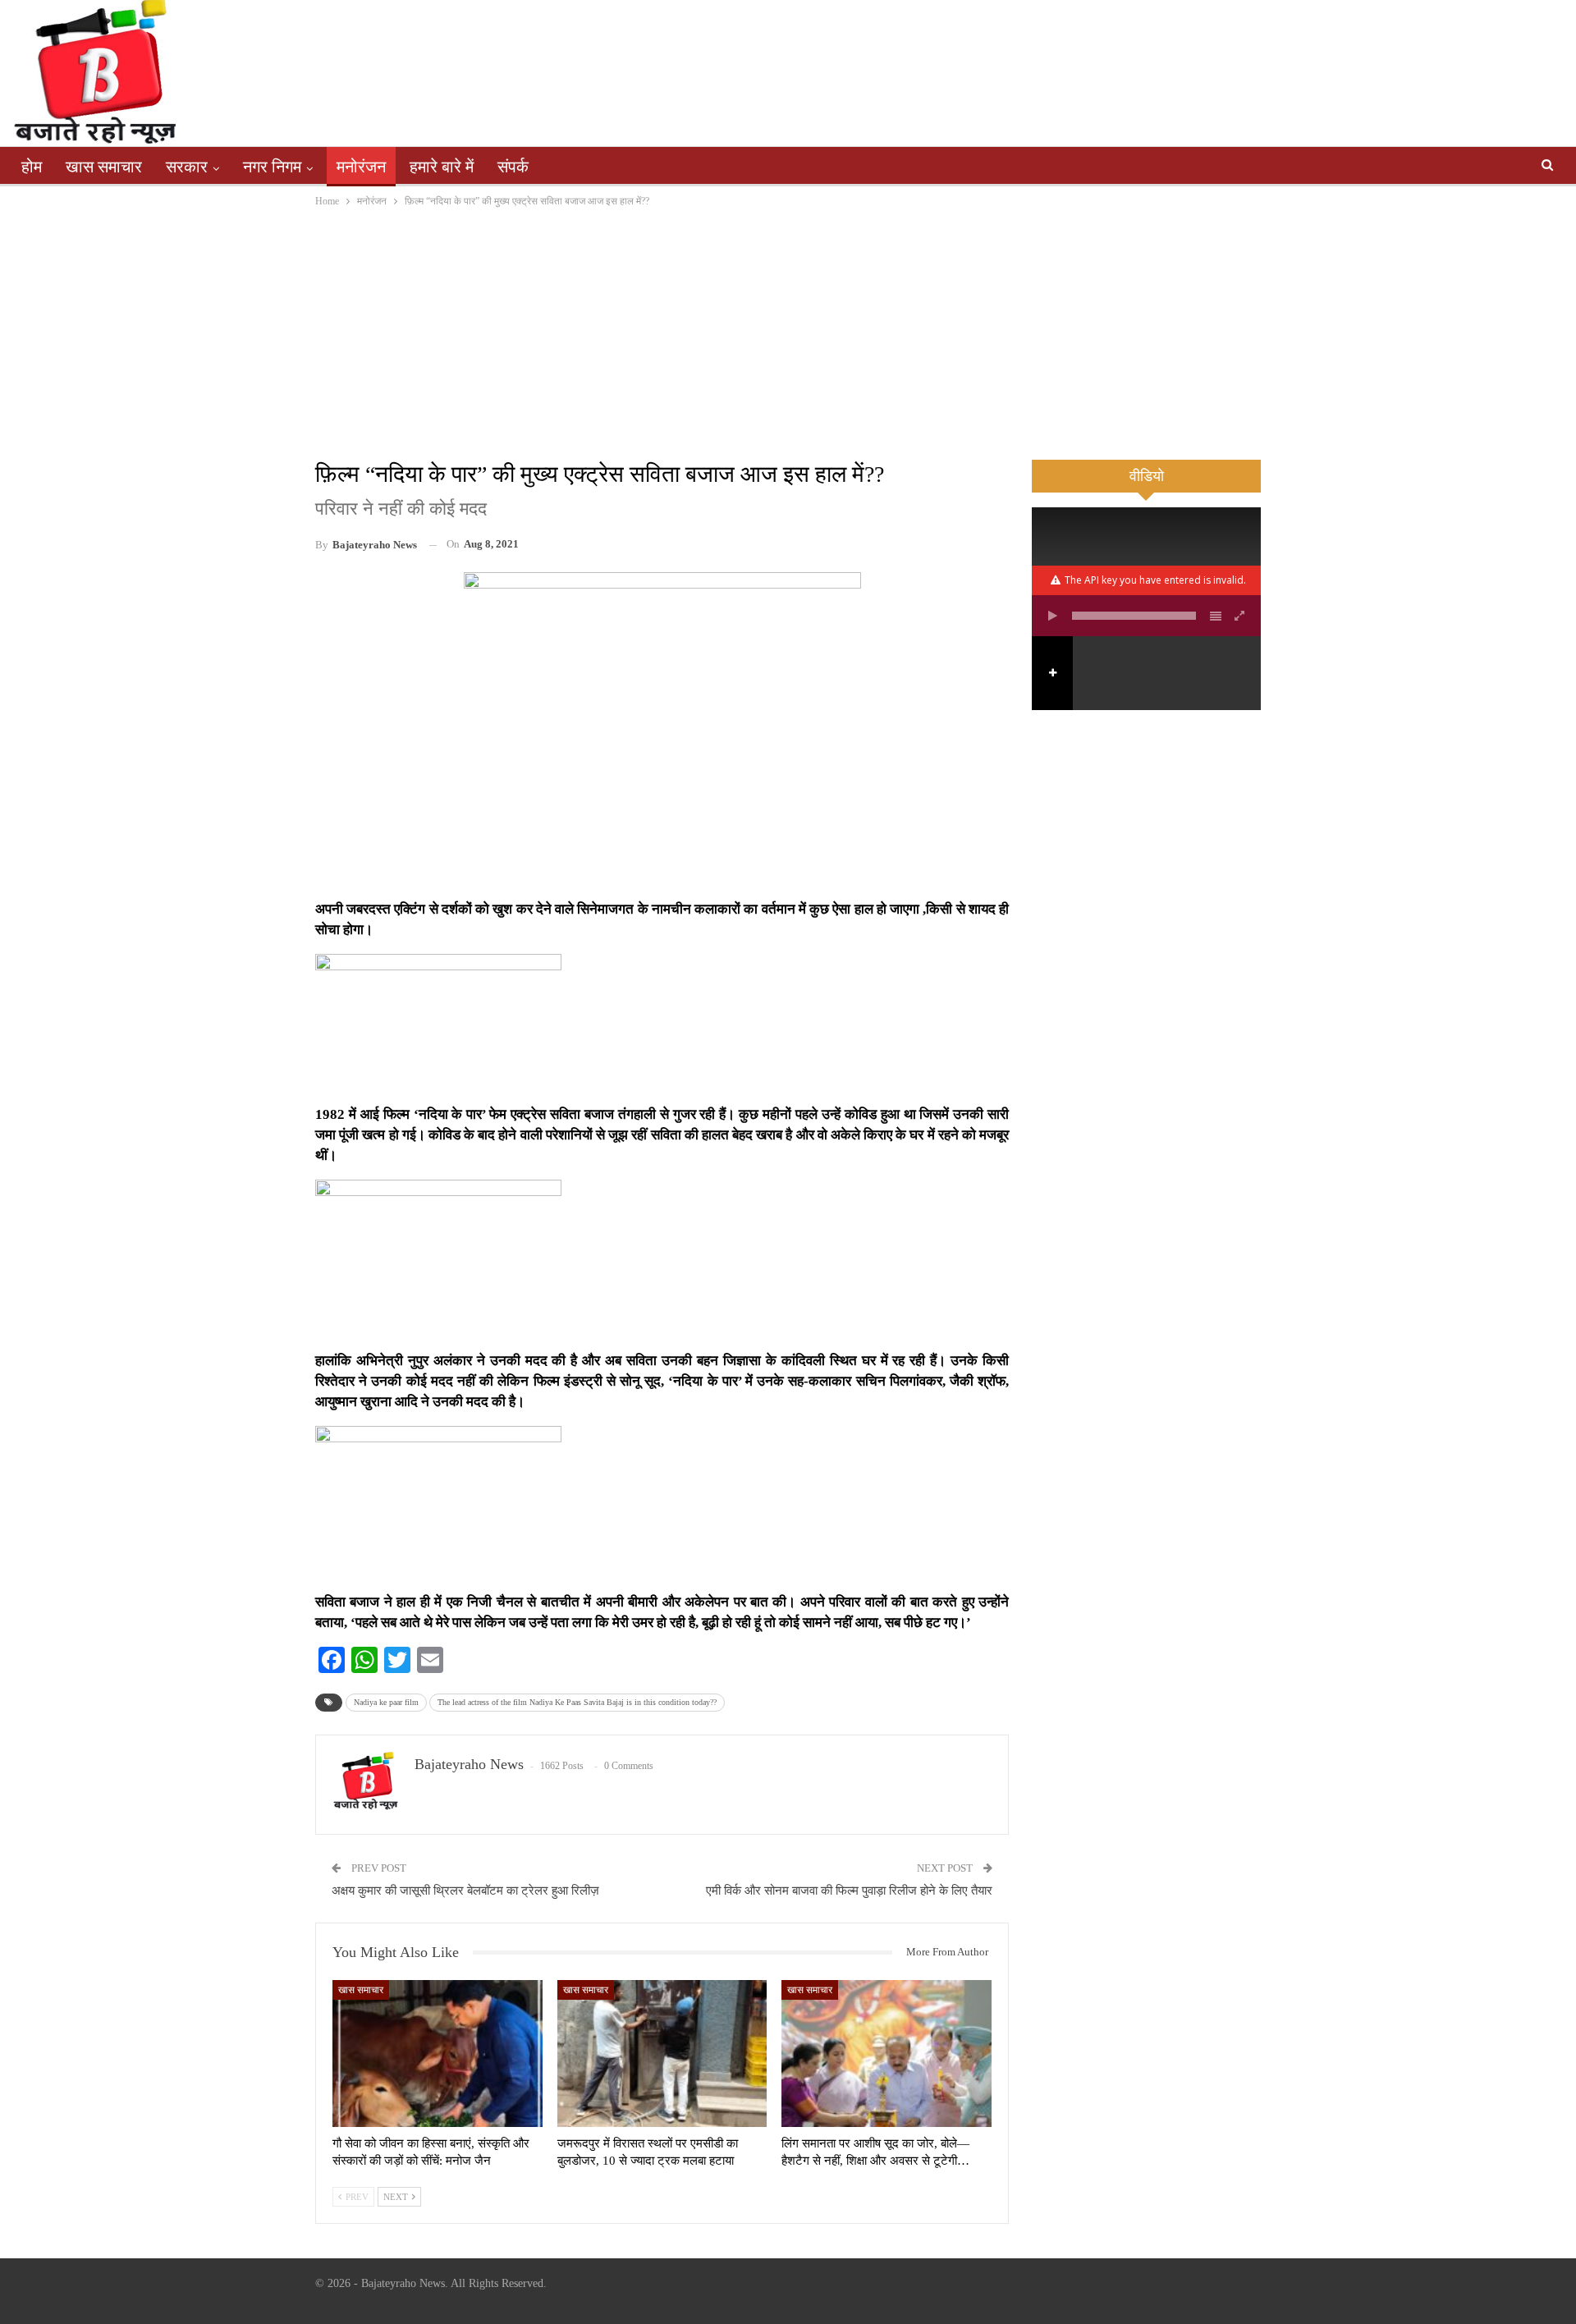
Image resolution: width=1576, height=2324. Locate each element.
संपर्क (513, 167)
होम (32, 167)
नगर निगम (272, 167)
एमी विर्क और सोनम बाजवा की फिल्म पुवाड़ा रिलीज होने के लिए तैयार (849, 1891)
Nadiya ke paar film (386, 1702)
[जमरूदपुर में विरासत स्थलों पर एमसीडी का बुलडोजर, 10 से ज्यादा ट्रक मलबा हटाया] (662, 2054)
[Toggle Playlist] (1216, 616)
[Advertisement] (788, 333)
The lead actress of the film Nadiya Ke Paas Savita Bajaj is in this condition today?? (577, 1702)
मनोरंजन (361, 167)
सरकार (187, 167)
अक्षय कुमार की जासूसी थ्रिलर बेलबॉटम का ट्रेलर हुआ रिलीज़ (465, 1891)
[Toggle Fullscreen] (1240, 616)
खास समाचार (104, 167)
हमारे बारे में (442, 167)
